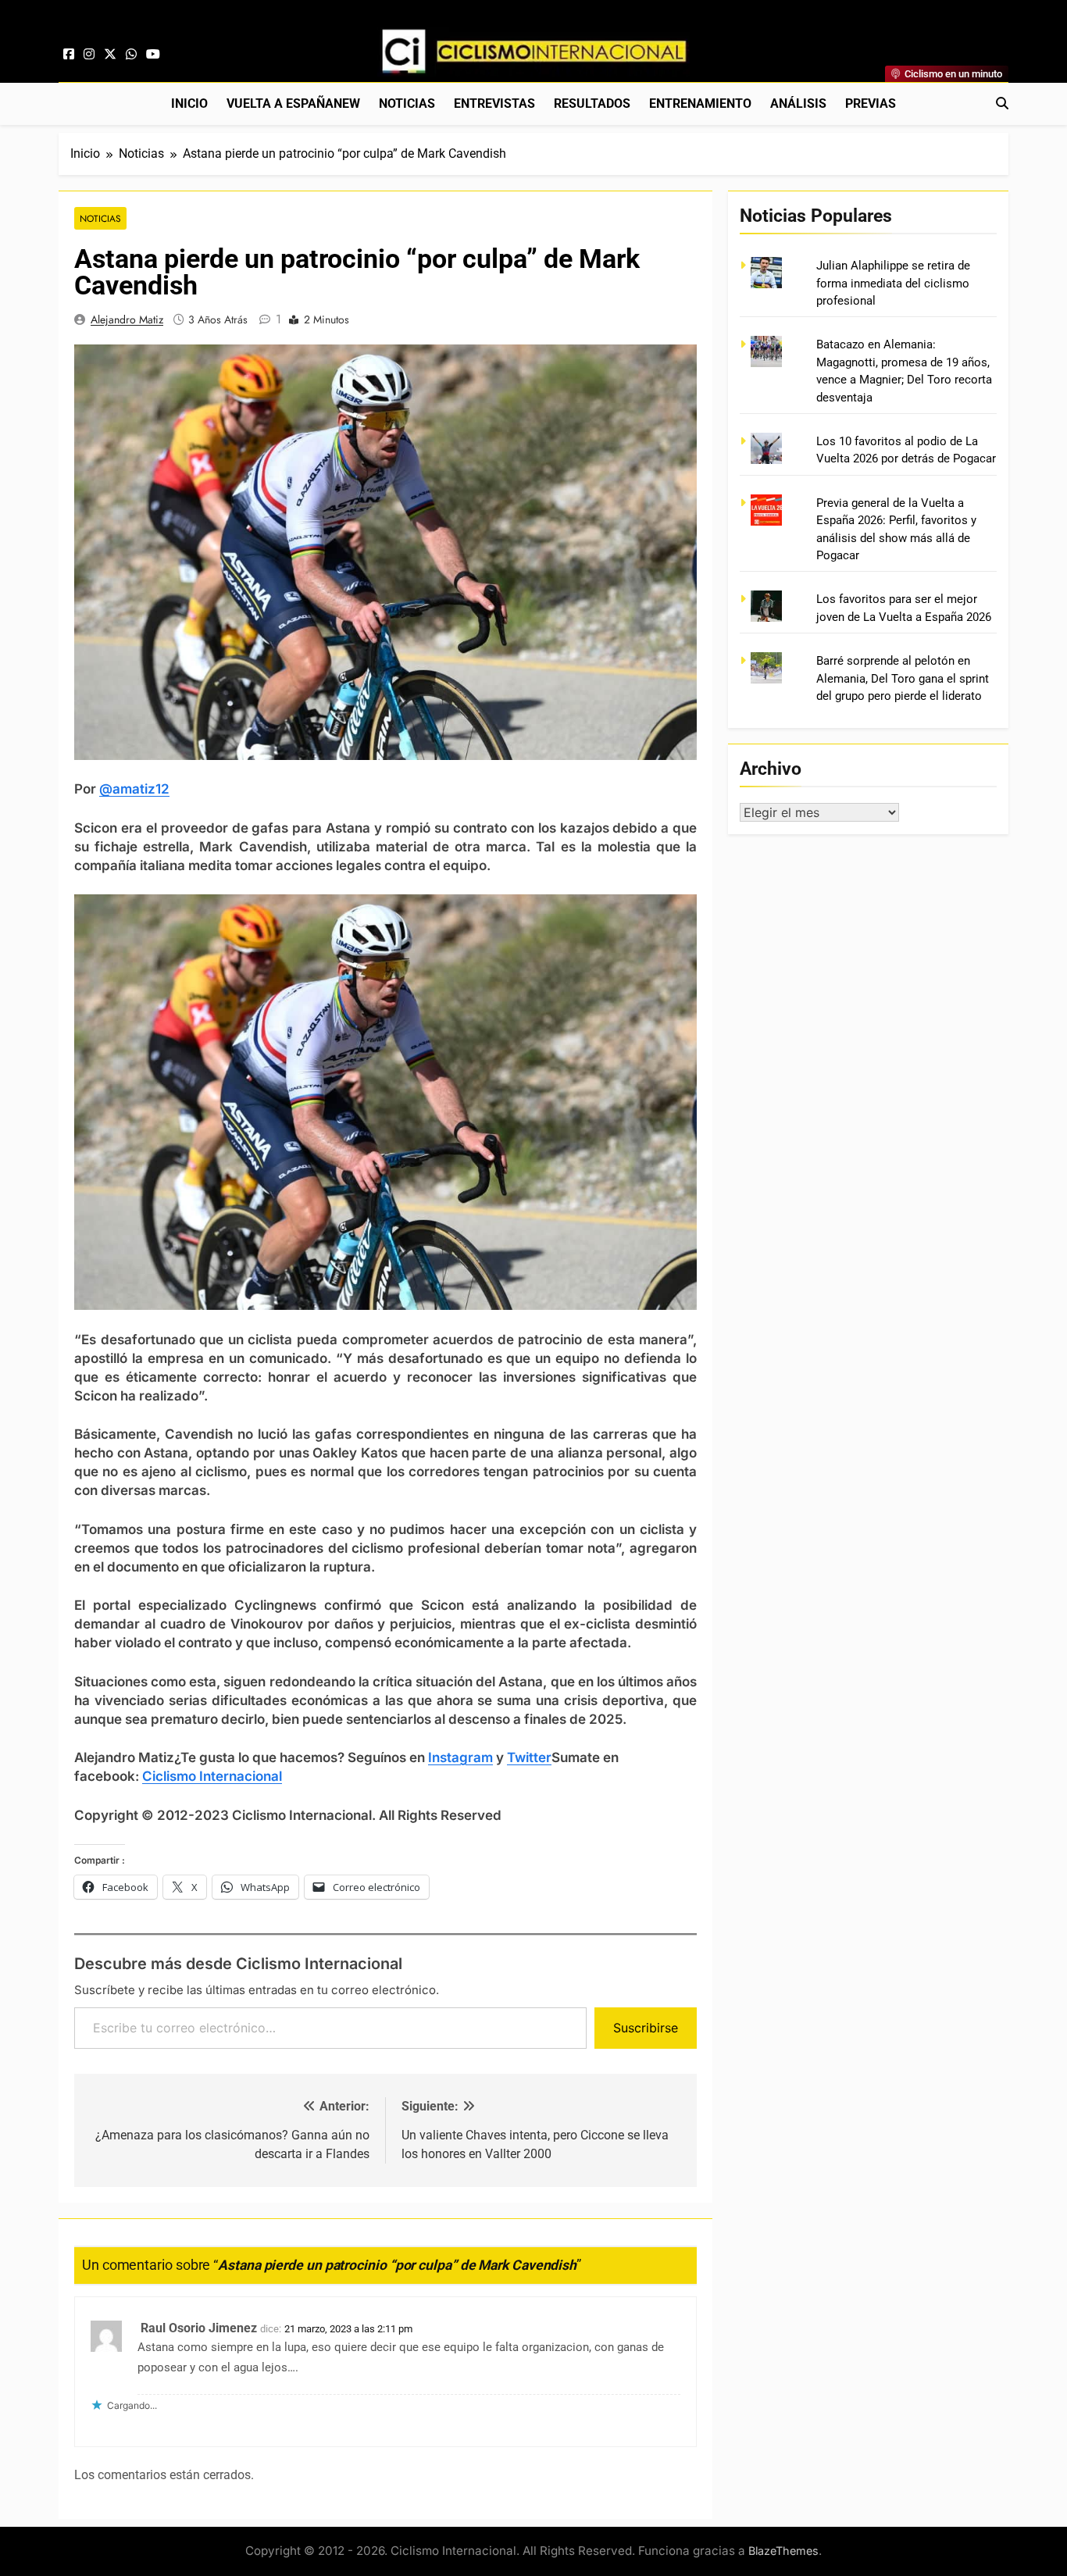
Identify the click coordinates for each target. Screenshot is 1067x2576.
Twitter (529, 1757)
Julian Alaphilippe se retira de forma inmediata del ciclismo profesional (893, 283)
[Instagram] (89, 55)
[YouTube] (153, 55)
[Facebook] (69, 55)
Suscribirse (646, 2028)
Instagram (460, 1757)
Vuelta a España (293, 103)
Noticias (407, 103)
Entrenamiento (700, 103)
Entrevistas (494, 103)
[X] (110, 55)
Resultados (592, 103)
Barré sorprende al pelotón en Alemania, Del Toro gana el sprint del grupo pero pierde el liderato (903, 678)
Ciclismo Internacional (212, 1776)
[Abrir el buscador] (1002, 103)
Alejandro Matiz (127, 319)
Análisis (798, 103)
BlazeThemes (783, 2551)
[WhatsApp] (131, 55)
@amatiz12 (134, 789)
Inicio (189, 103)
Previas (871, 103)
